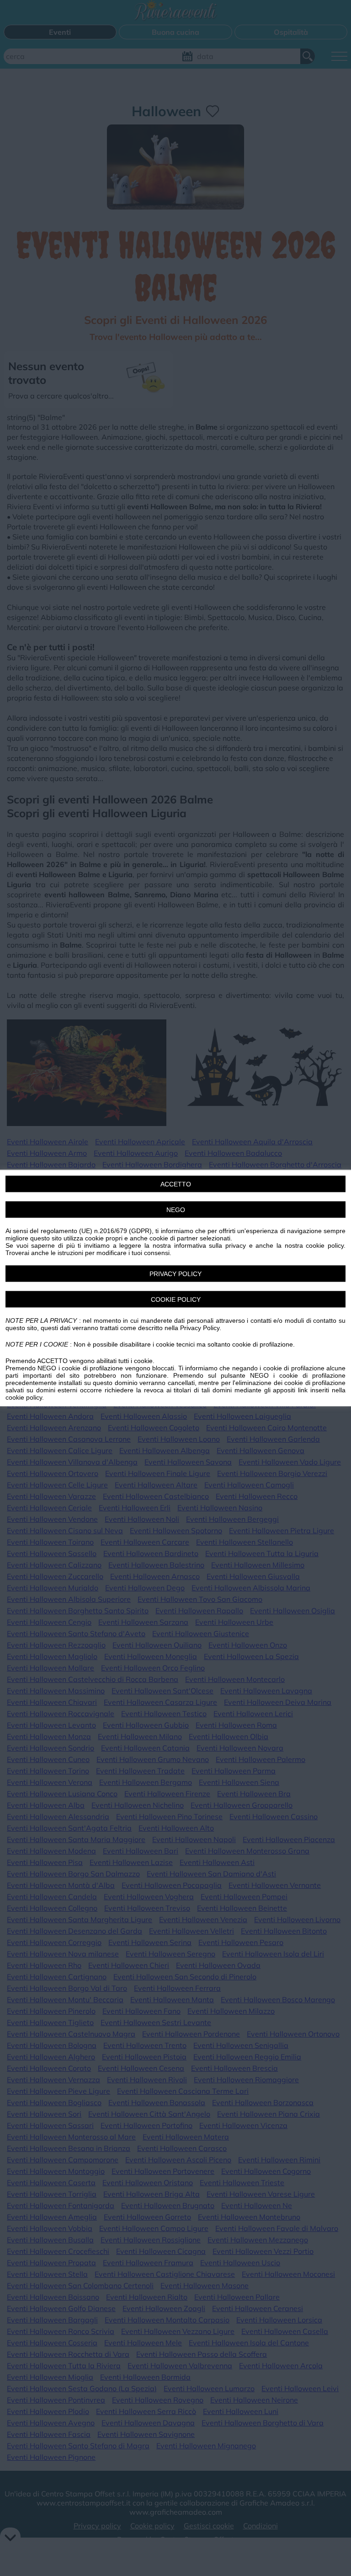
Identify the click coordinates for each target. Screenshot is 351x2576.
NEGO (176, 1210)
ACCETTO (176, 1184)
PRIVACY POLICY (175, 1274)
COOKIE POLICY (176, 1299)
